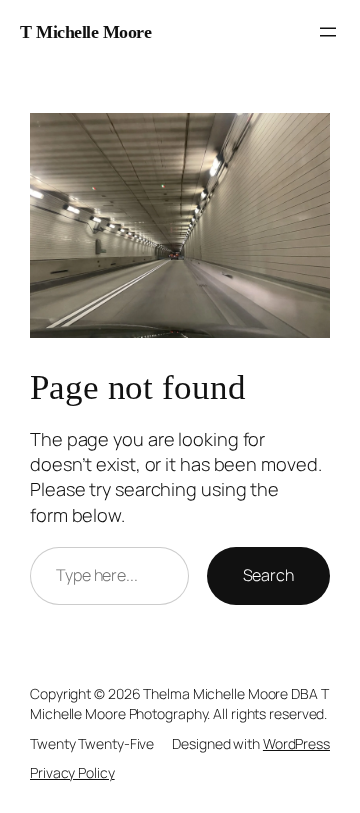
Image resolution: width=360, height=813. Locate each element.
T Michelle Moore (85, 32)
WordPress (296, 743)
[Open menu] (328, 32)
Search (268, 575)
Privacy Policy (72, 772)
